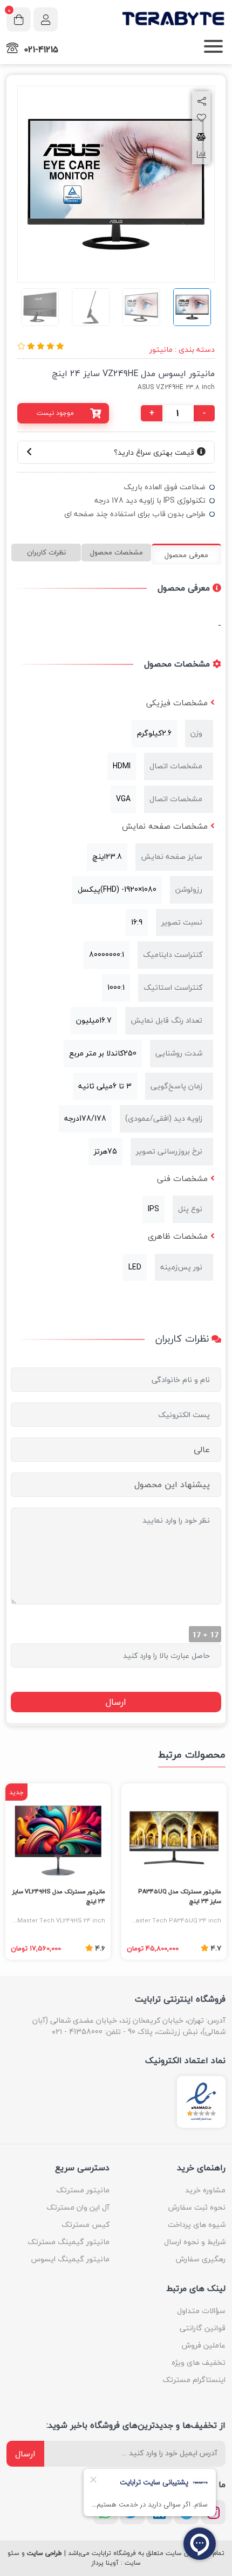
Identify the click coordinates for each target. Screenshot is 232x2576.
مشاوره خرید (205, 2190)
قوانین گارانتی (203, 2328)
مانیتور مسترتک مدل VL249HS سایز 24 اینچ (59, 1897)
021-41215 (41, 50)
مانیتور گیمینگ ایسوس (70, 2259)
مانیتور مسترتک (83, 2190)
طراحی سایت (45, 2553)
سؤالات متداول (201, 2311)
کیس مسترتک (86, 2224)
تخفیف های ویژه (199, 2362)
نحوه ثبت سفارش (197, 2207)
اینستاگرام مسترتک (194, 2380)
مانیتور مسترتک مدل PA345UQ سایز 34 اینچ (180, 1897)
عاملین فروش (204, 2345)
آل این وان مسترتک (78, 2207)
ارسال (25, 2454)
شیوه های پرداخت (197, 2224)
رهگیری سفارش (201, 2259)
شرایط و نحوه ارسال (195, 2242)
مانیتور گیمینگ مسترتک (69, 2242)
